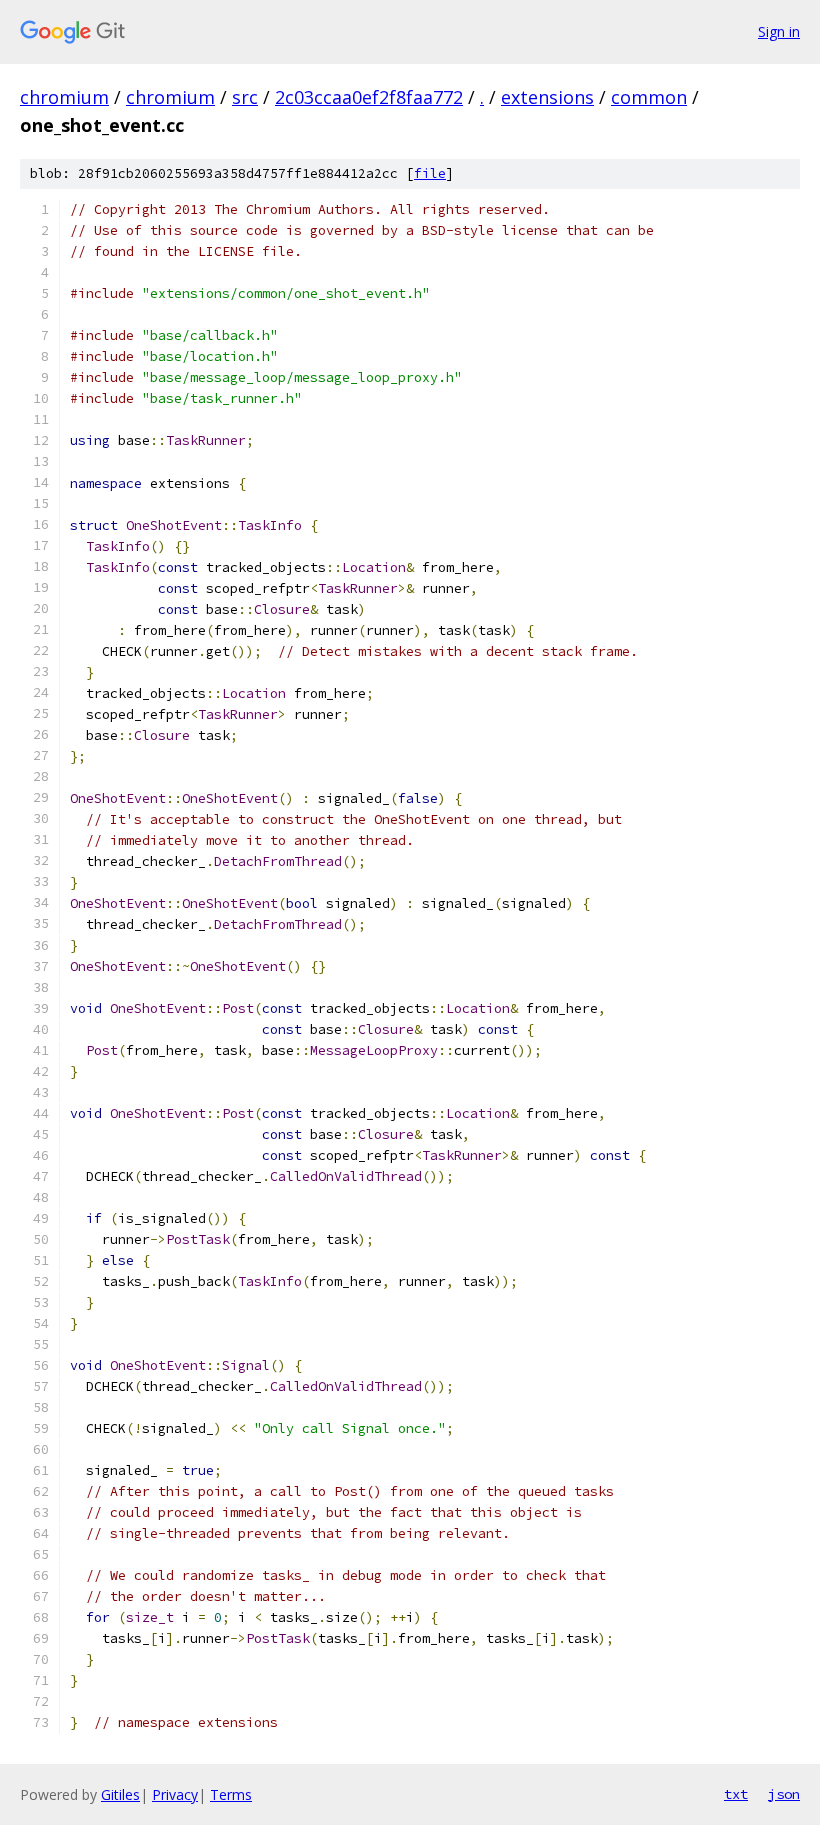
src (245, 97)
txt (736, 1794)
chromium (64, 97)
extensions (547, 97)
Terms (231, 1794)
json (784, 1794)
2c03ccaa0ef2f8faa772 (369, 97)
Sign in (779, 31)
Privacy (175, 1794)
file (430, 173)
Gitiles (120, 1794)
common (649, 97)
